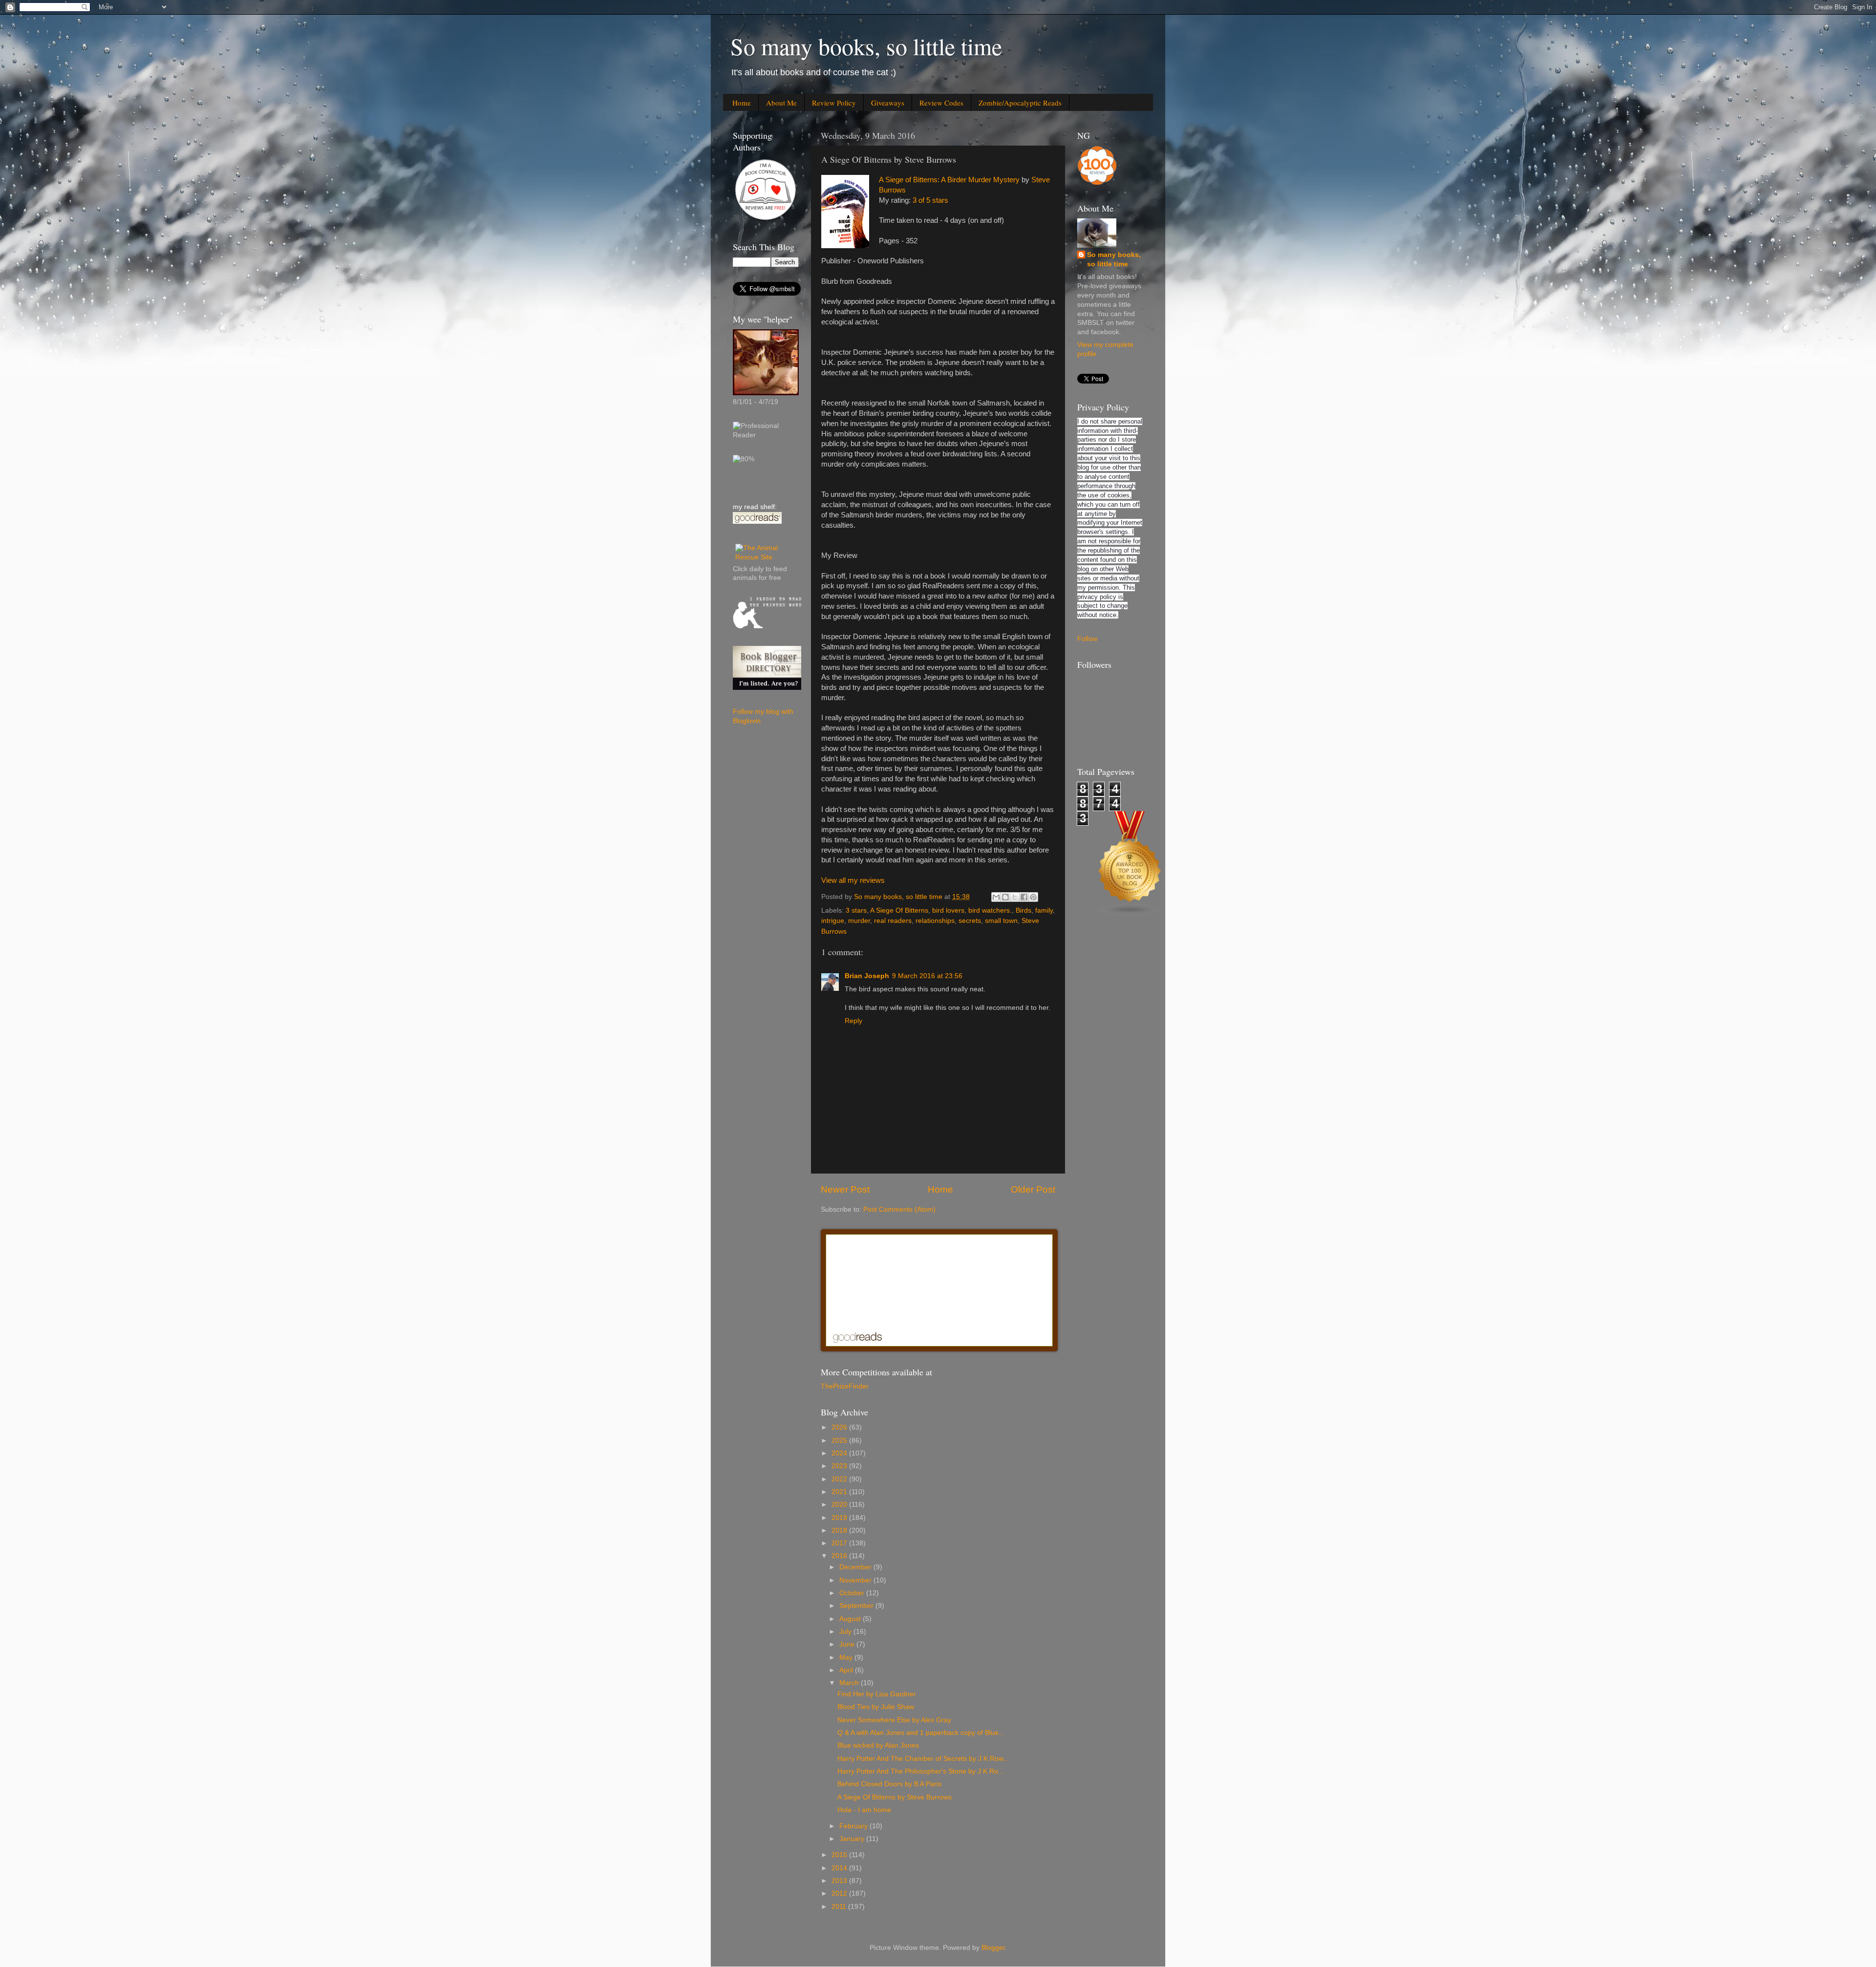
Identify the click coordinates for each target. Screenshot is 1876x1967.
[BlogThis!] (1005, 897)
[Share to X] (1015, 897)
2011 (840, 1907)
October (853, 1593)
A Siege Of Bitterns (899, 910)
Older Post (1033, 1189)
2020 (840, 1505)
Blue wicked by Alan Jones (878, 1745)
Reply (853, 1021)
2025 (840, 1441)
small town (1001, 921)
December (856, 1567)
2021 (840, 1492)
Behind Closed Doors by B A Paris (889, 1784)
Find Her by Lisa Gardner (877, 1694)
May (847, 1657)
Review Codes (941, 103)
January (853, 1839)
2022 (840, 1479)
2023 (840, 1466)
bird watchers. (990, 910)
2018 (840, 1530)
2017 (840, 1543)
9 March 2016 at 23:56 (927, 976)
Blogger (993, 1948)
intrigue (833, 921)
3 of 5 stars (930, 200)
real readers (893, 921)
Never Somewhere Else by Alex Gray (894, 1720)
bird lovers (948, 910)
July (846, 1632)
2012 (840, 1893)
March (850, 1683)
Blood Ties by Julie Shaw (876, 1707)
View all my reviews (853, 880)
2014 (840, 1868)
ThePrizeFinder (845, 1386)
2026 (840, 1427)
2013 (840, 1881)
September (857, 1606)
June (848, 1644)
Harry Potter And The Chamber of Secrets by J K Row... (923, 1759)
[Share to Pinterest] (1033, 897)
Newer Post (845, 1189)
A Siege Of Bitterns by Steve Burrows (895, 1797)
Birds (1023, 910)
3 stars (856, 910)
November (856, 1580)
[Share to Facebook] (1024, 897)
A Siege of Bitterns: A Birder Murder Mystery (949, 180)
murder (859, 921)
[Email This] (996, 897)
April (847, 1670)
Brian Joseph (867, 976)
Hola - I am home (864, 1810)
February (854, 1826)
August (851, 1619)
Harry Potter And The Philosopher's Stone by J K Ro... (921, 1771)
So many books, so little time (866, 46)
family (1044, 910)
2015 (840, 1855)
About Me (781, 103)
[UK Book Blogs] (1130, 914)
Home (742, 103)
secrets (970, 921)
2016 (840, 1556)
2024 (840, 1453)
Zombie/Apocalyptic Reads (1020, 103)
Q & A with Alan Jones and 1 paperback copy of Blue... (921, 1733)
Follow (1087, 639)
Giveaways (888, 103)
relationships (935, 921)
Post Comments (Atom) (899, 1209)
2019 (840, 1518)
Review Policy (834, 103)
